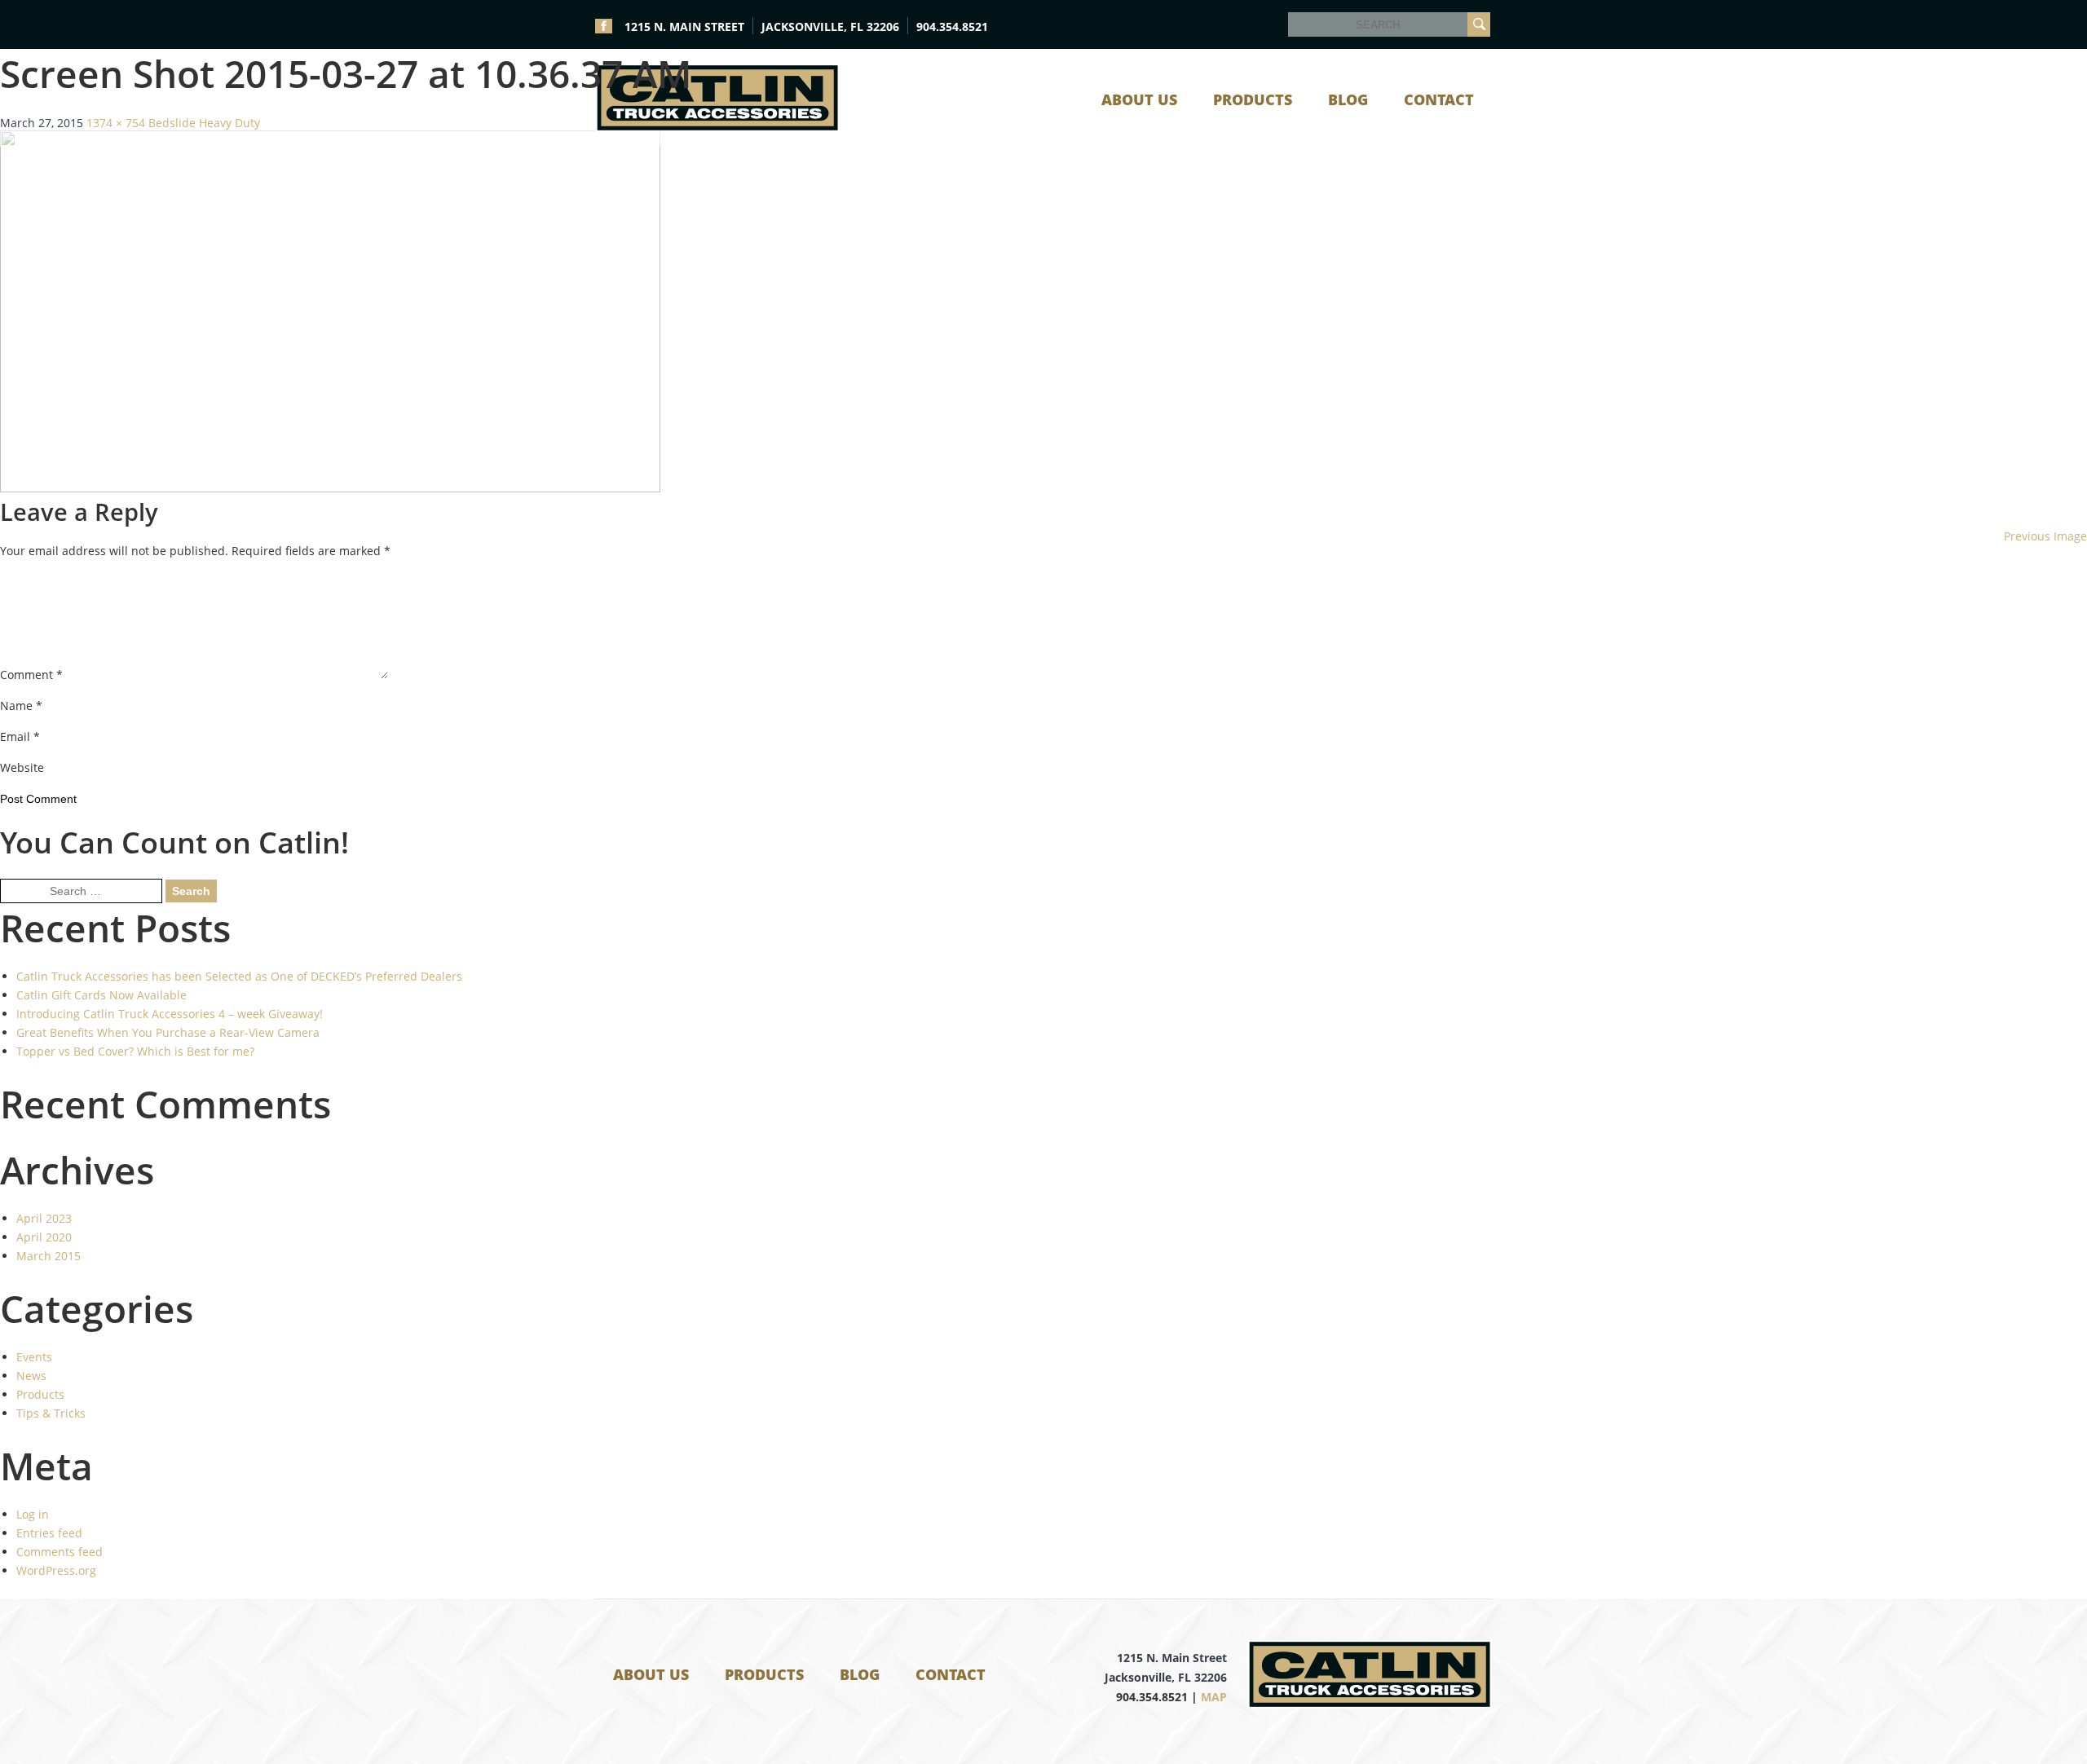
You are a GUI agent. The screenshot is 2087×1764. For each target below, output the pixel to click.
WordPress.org (56, 1570)
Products (40, 1394)
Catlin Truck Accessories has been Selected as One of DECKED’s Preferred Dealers (239, 976)
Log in (33, 1514)
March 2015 (49, 1256)
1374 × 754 (116, 123)
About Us (651, 1674)
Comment (31, 675)
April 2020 (44, 1237)
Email (20, 736)
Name (21, 706)
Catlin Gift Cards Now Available (101, 995)
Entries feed (49, 1533)
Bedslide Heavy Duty (204, 123)
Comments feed (60, 1552)
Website (22, 767)
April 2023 (44, 1218)
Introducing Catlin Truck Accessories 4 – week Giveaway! (170, 1014)
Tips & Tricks (51, 1413)
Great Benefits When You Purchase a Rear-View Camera (168, 1032)
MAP (1214, 1697)
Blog (860, 1674)
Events (34, 1357)
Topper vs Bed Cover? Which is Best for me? (135, 1051)
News (31, 1376)
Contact (951, 1674)
